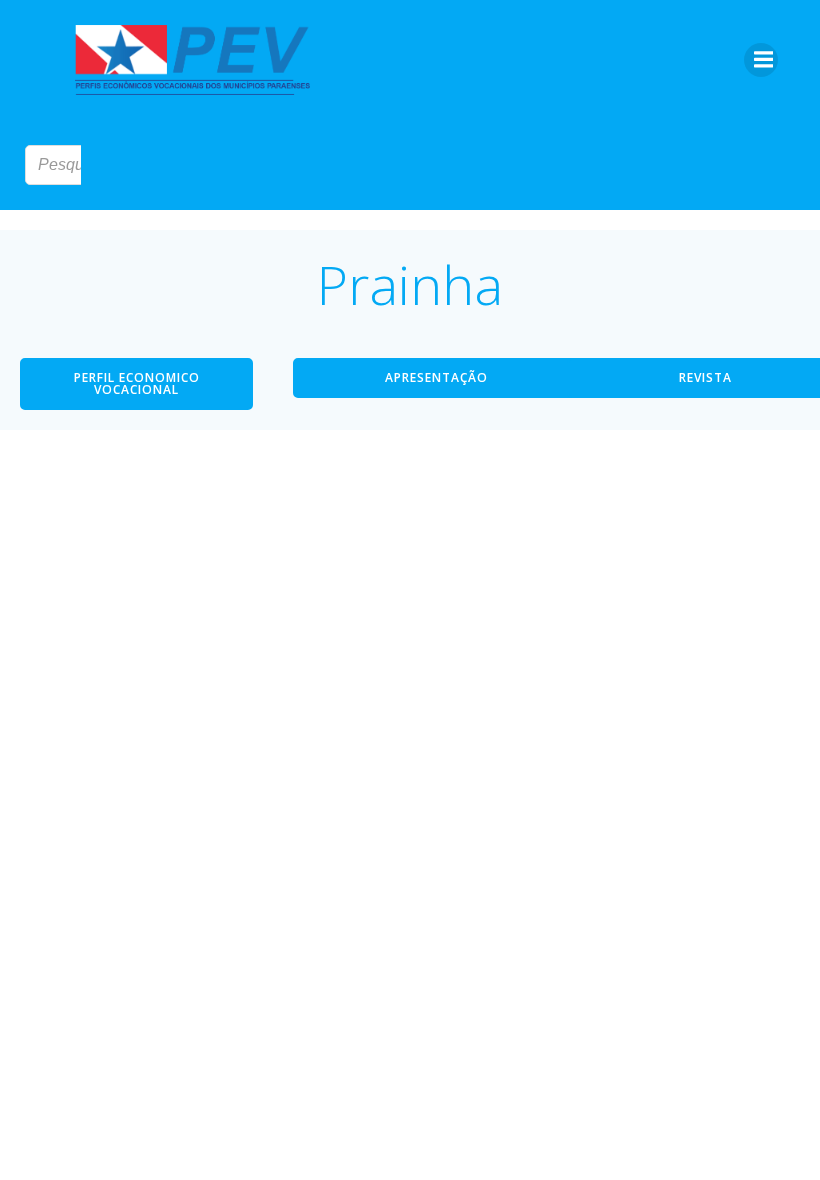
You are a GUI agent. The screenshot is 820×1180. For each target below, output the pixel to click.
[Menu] (761, 60)
